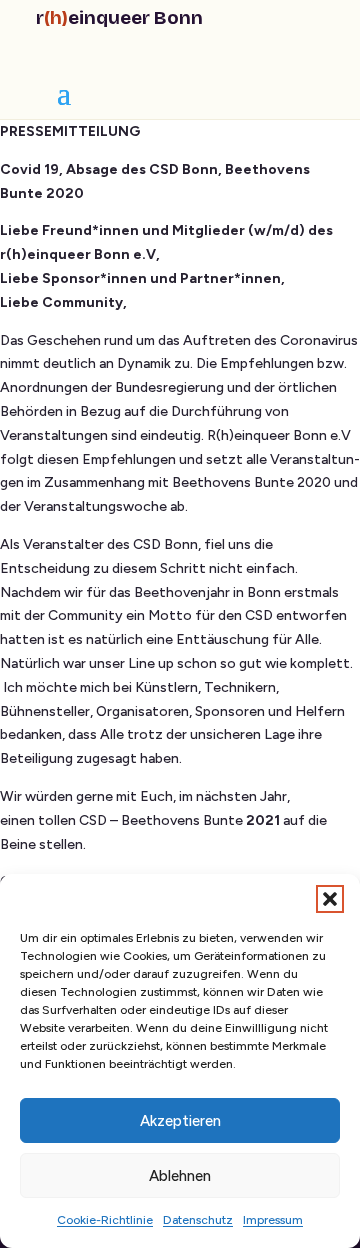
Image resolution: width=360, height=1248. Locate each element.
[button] (330, 899)
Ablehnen (180, 1176)
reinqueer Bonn (119, 17)
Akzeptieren (180, 1121)
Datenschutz (198, 1220)
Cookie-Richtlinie (105, 1220)
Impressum (273, 1220)
